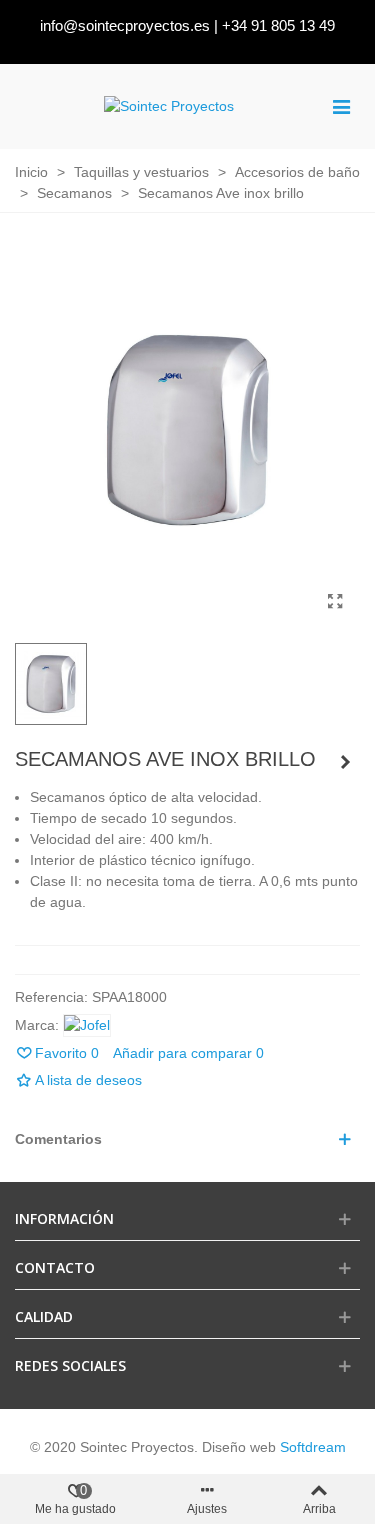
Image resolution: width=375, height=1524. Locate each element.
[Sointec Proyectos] (169, 106)
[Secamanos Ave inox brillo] (335, 602)
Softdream (313, 1447)
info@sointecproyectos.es (125, 25)
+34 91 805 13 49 (278, 25)
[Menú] (341, 106)
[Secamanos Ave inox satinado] (345, 762)
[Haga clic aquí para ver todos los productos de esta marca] (87, 1025)
